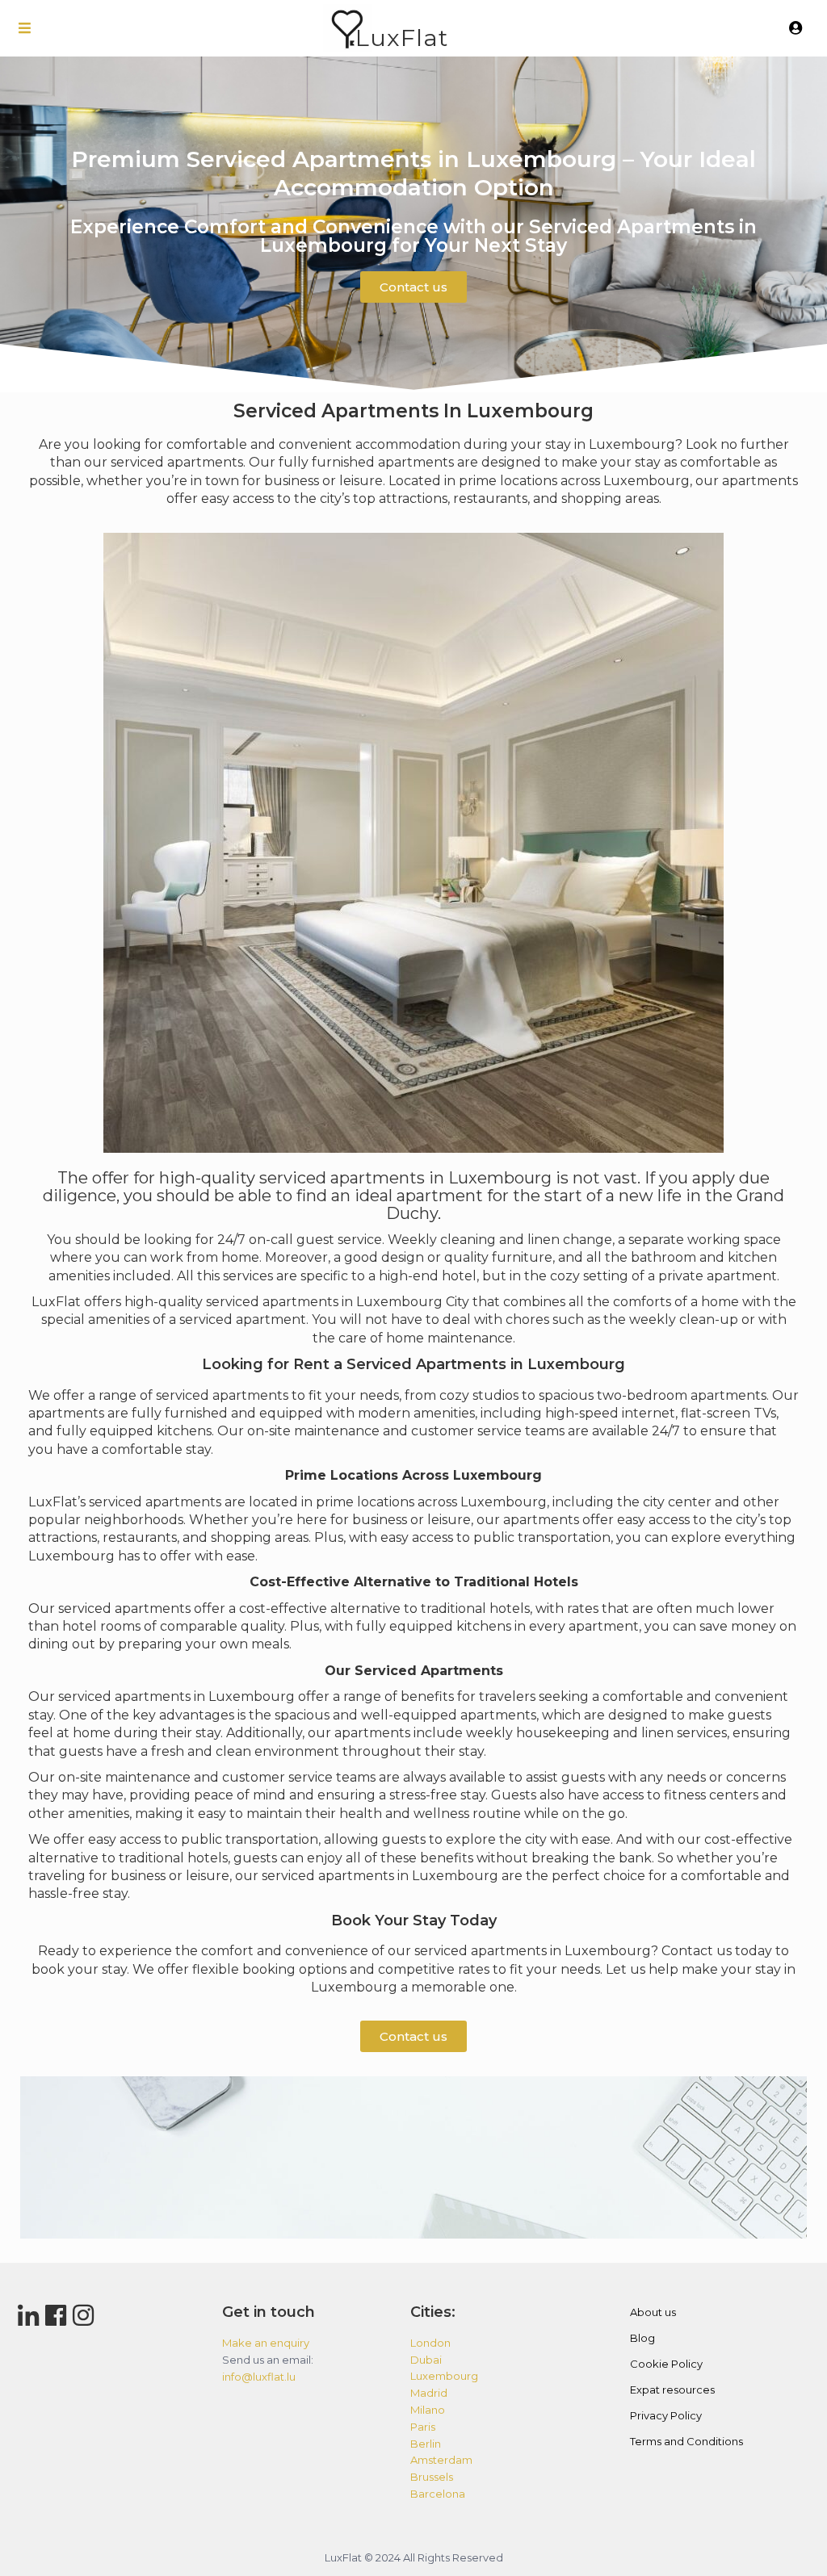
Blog (642, 2338)
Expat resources (672, 2390)
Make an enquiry (266, 2343)
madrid (429, 2393)
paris (423, 2427)
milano (428, 2410)
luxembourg (444, 2376)
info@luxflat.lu (259, 2377)
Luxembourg (399, 1302)
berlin (426, 2444)
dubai (426, 2360)
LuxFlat (402, 38)
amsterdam (441, 2460)
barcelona (438, 2494)
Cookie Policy (666, 2364)
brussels (432, 2477)
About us (653, 2312)
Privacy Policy (666, 2415)
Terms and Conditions (686, 2441)
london (430, 2343)
